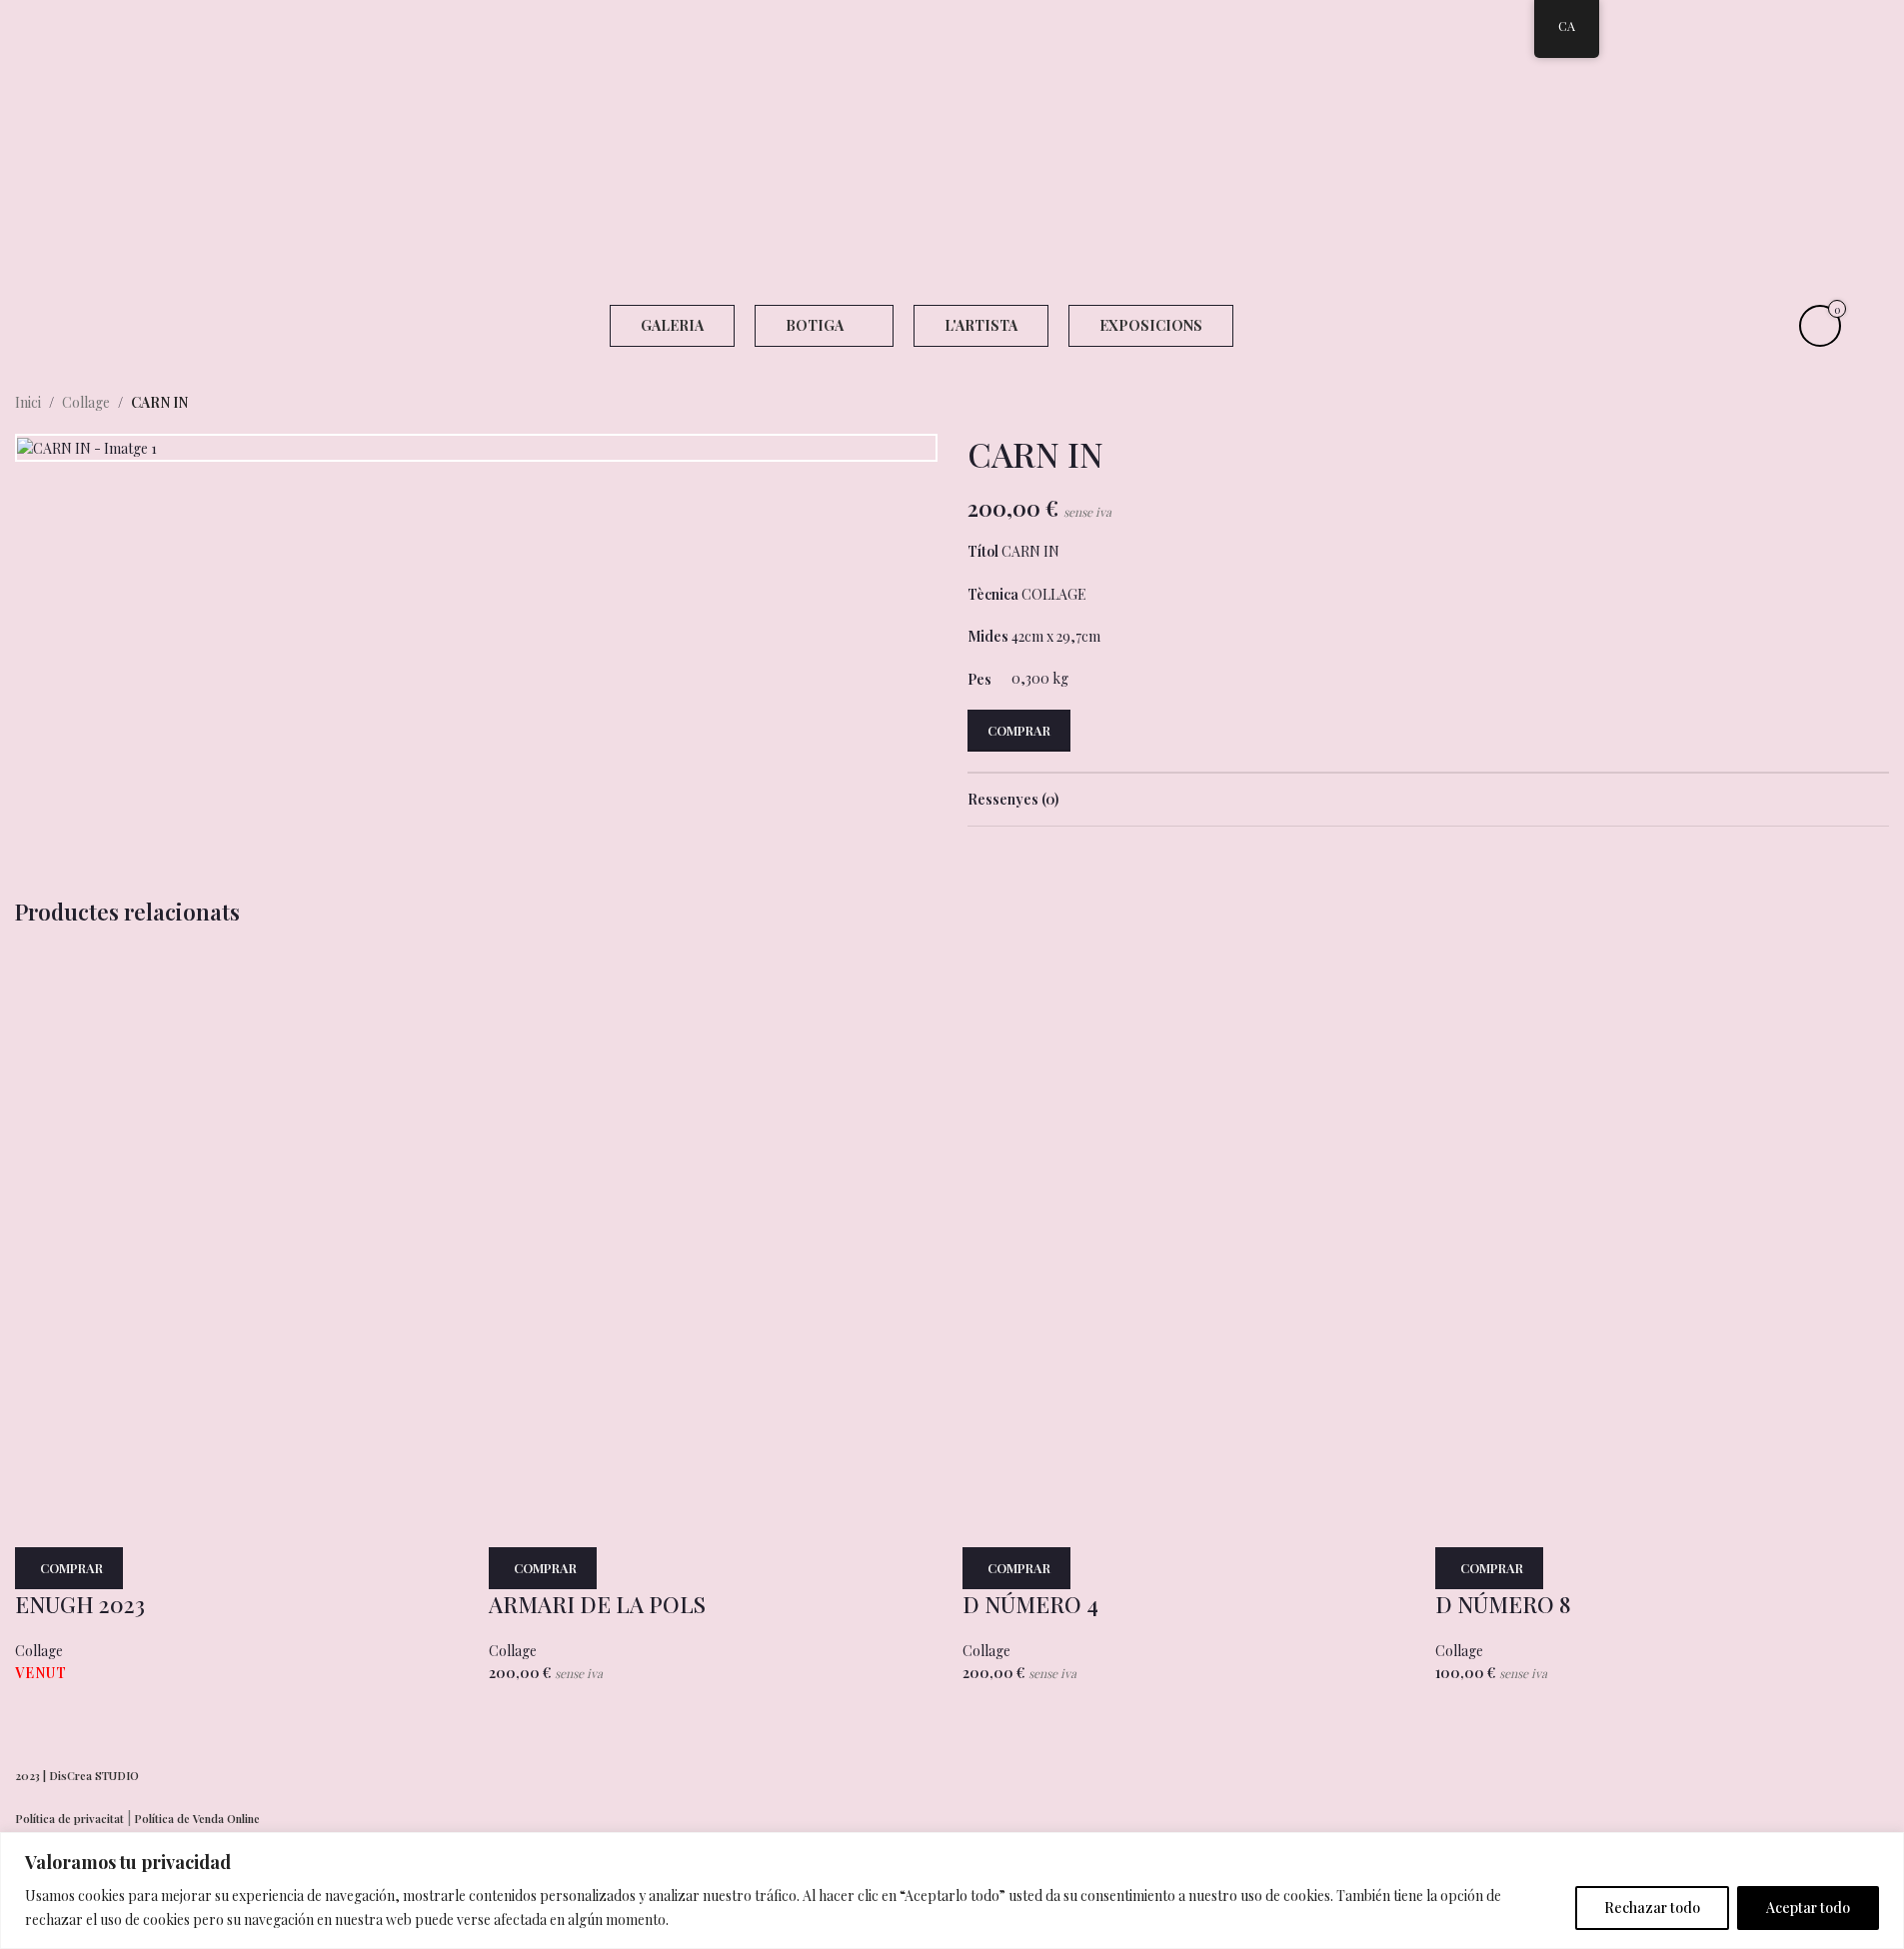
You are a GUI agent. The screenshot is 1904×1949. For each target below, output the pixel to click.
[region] (952, 1891)
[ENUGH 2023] (165, 1095)
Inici (28, 402)
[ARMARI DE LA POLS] (639, 1095)
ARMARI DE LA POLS (597, 1604)
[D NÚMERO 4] (1112, 1095)
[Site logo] (952, 148)
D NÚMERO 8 (1503, 1604)
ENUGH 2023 (80, 1604)
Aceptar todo (1808, 1908)
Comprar (1019, 730)
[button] (543, 1568)
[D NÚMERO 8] (1585, 1095)
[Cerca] (1883, 1849)
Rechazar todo (1652, 1908)
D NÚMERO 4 (1030, 1604)
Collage (86, 402)
